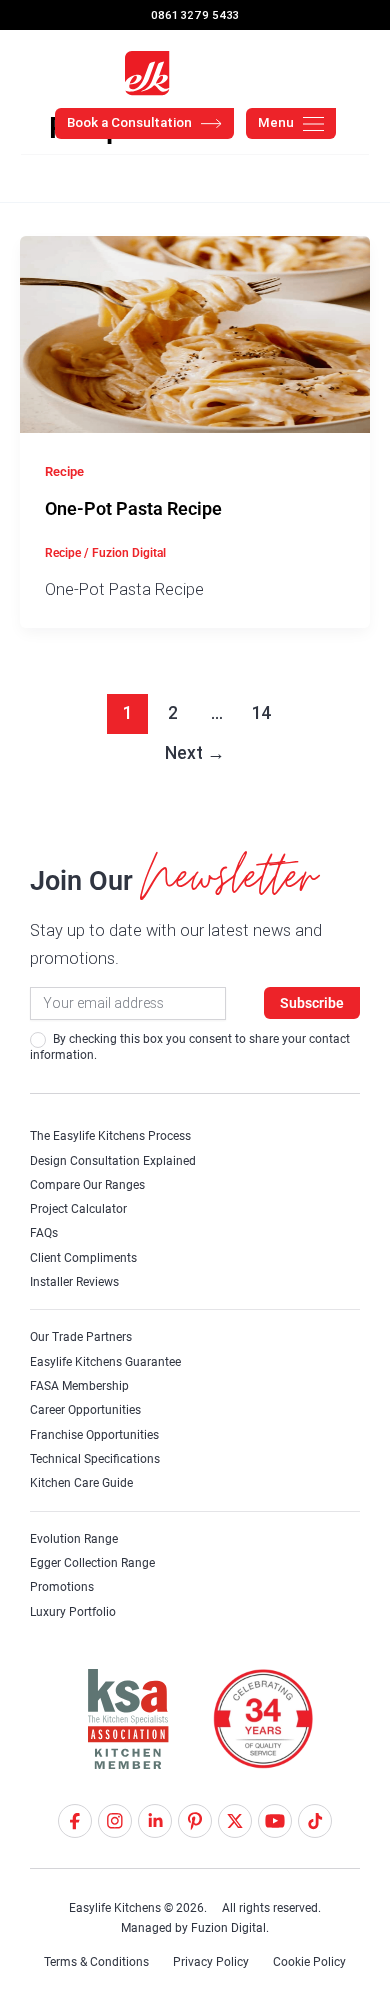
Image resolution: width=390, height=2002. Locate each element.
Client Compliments (83, 1258)
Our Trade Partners (81, 1337)
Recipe (64, 471)
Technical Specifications (95, 1459)
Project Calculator (78, 1209)
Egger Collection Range (92, 1563)
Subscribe (312, 1003)
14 (262, 712)
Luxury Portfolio (73, 1612)
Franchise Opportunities (94, 1435)
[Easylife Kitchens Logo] (195, 73)
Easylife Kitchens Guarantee (105, 1362)
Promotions (62, 1587)
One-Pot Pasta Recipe (133, 508)
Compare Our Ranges (87, 1185)
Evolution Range (74, 1539)
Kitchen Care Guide (81, 1483)
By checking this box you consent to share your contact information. (190, 1047)
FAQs (44, 1233)
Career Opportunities (85, 1410)
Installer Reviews (74, 1282)
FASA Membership (79, 1386)
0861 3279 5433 (195, 15)
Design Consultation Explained (113, 1161)
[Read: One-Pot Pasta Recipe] (195, 332)
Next (195, 752)
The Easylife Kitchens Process (110, 1136)
